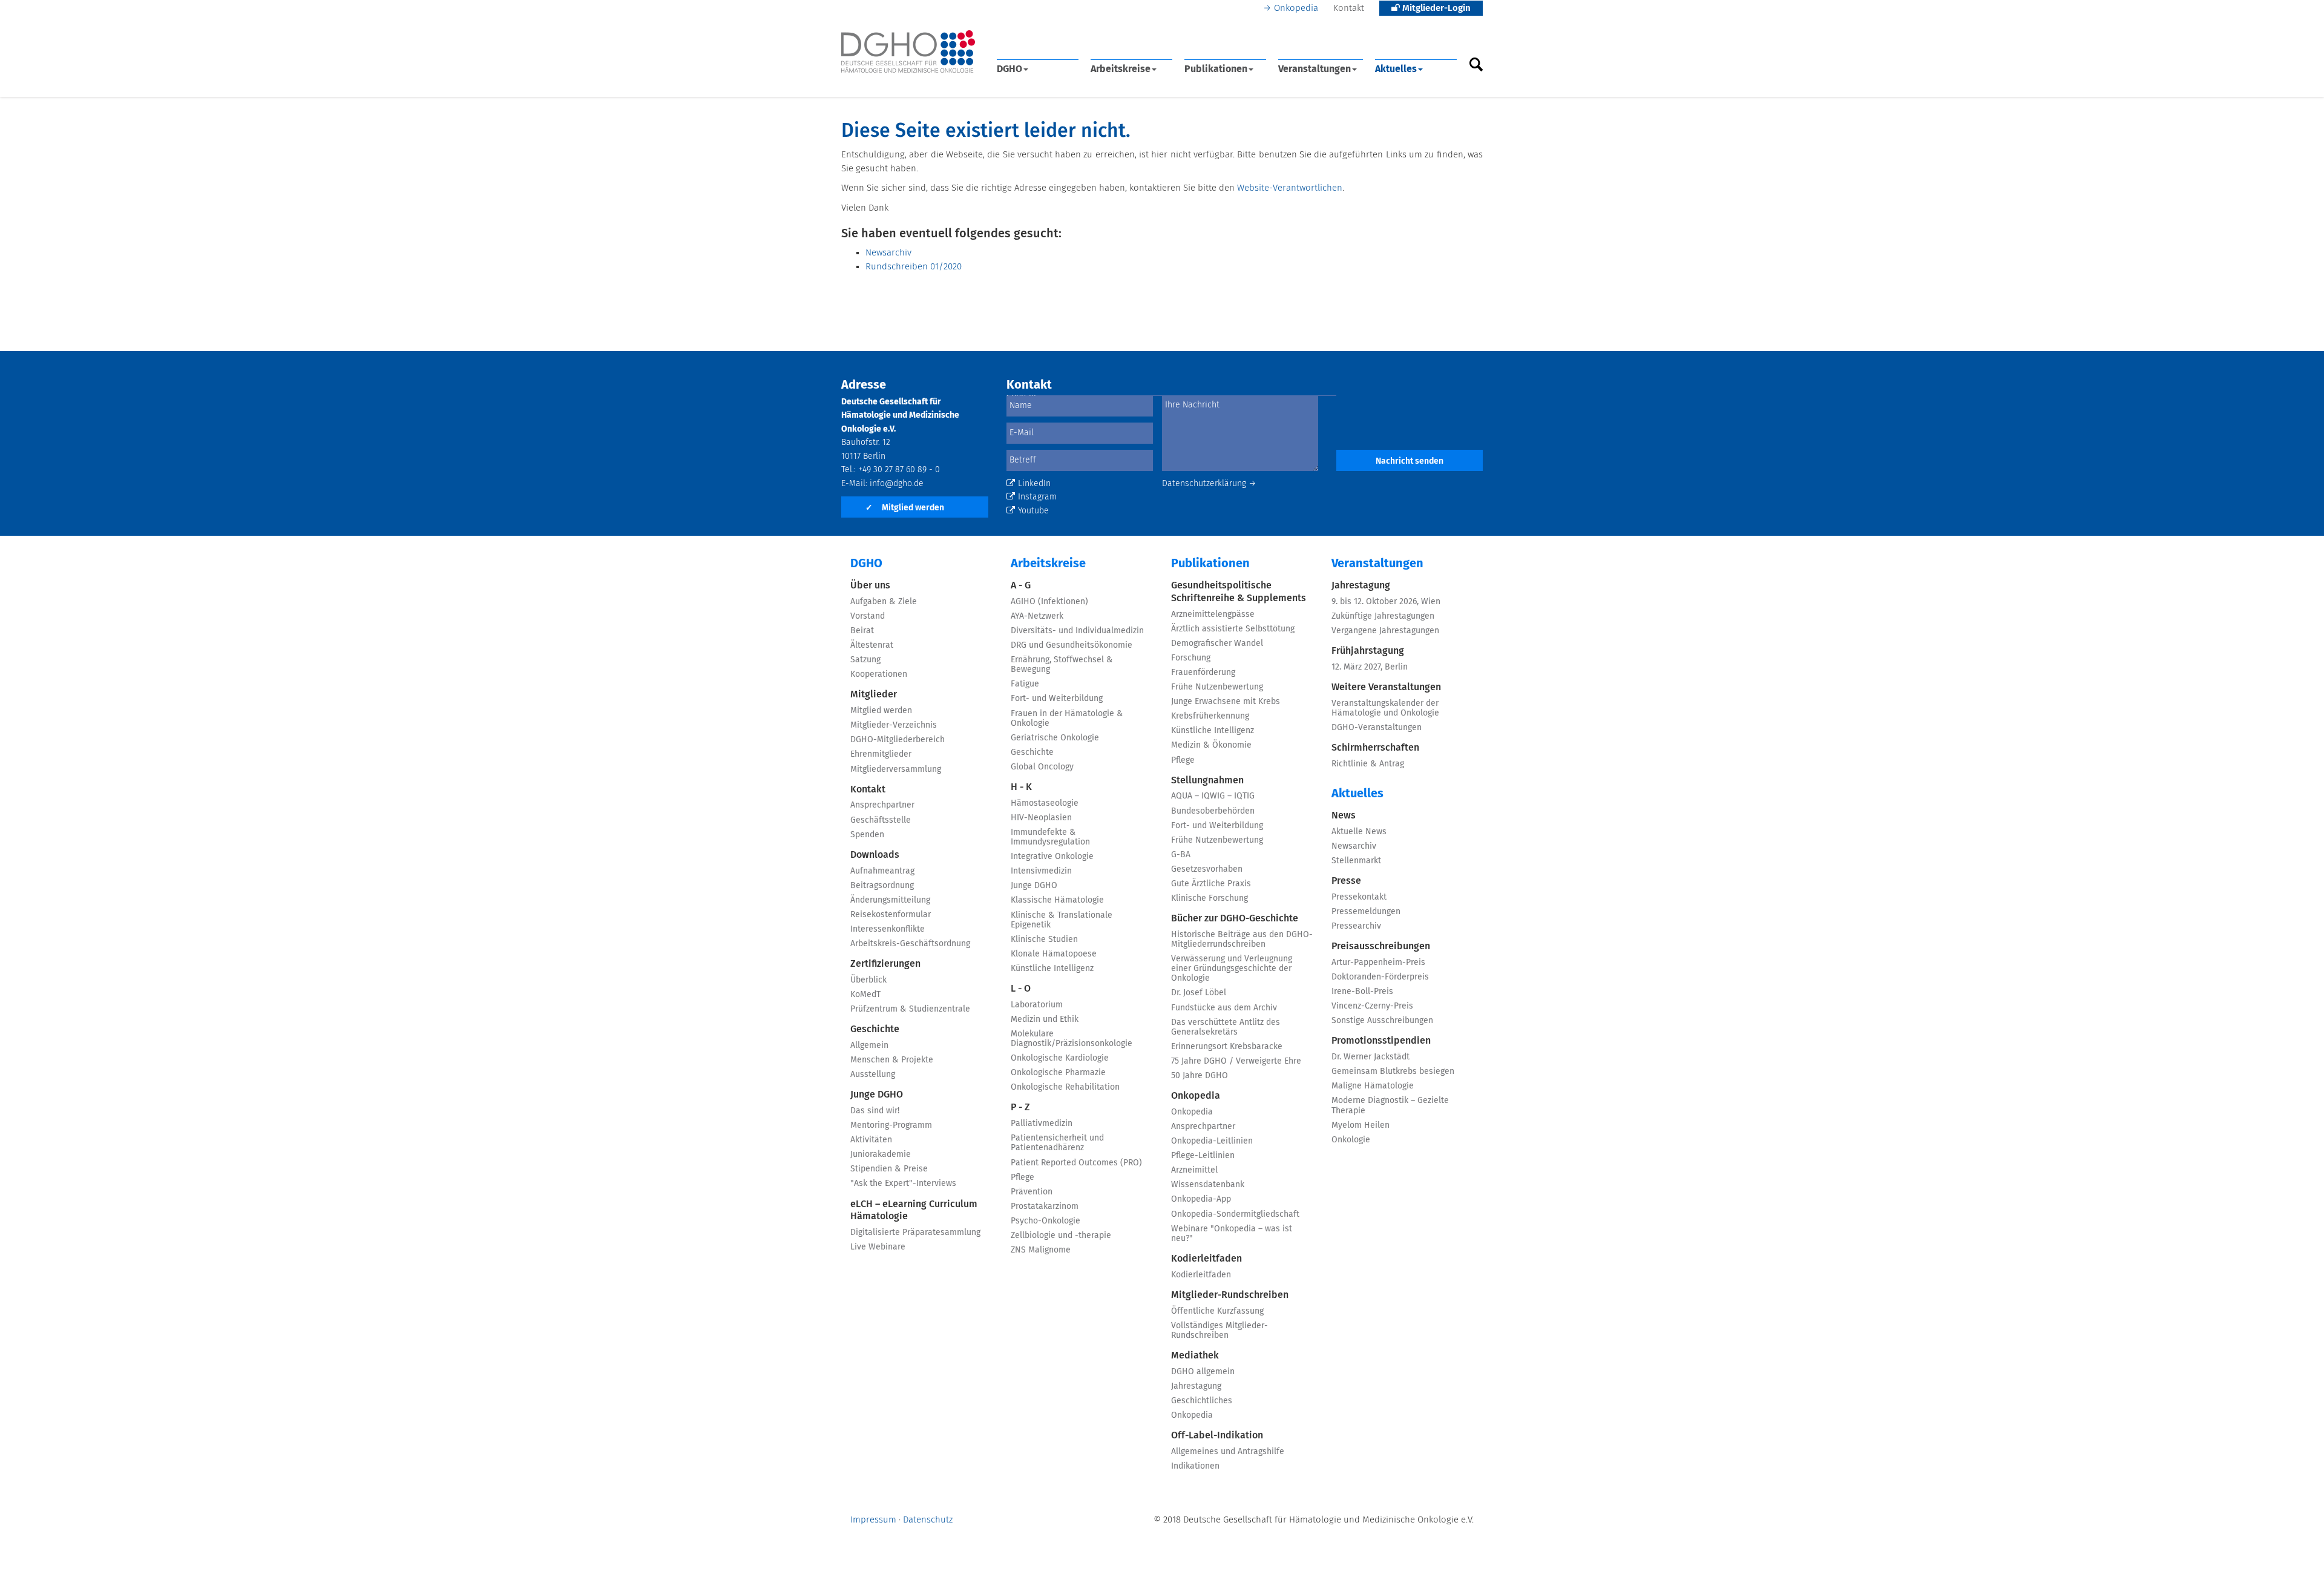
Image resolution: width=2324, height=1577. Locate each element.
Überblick (868, 980)
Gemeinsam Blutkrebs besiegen (1393, 1072)
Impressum (873, 1520)
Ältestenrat (872, 645)
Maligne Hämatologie (1373, 1086)
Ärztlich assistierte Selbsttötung (1233, 629)
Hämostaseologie (1045, 803)
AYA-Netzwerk (1037, 616)
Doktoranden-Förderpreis (1380, 977)
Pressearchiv (1356, 926)
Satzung (865, 660)
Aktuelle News (1359, 832)
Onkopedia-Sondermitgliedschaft (1235, 1214)
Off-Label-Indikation (1217, 1435)
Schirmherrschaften (1375, 748)
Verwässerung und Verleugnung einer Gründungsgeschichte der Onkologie (1232, 969)
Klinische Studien (1044, 940)
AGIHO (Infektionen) (1049, 602)
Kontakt (1349, 8)
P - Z (1020, 1107)
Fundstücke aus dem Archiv (1224, 1008)
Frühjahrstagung (1368, 651)
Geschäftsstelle (881, 820)
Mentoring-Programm (891, 1125)
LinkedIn (1034, 484)
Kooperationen (879, 674)
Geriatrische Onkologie (1055, 738)
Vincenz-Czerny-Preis (1372, 1006)
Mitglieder (874, 694)
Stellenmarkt (1356, 861)
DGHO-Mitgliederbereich (898, 740)
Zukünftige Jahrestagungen (1383, 616)
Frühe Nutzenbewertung (1217, 687)
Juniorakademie (881, 1154)
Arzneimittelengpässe (1213, 614)
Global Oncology (1042, 767)
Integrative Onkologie (1052, 857)
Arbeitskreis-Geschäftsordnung (910, 944)
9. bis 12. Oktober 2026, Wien (1386, 602)
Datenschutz (928, 1520)
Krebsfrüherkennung (1210, 716)
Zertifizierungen (885, 964)
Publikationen (1216, 69)
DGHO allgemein (1203, 1372)
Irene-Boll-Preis (1362, 992)
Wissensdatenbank (1208, 1185)
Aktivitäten (871, 1140)
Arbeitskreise (1121, 69)
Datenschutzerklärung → (1209, 484)
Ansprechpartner (882, 805)
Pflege (1022, 1177)
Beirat (862, 631)
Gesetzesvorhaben (1207, 869)
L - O (1021, 989)
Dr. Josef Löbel (1199, 993)
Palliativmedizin (1042, 1124)
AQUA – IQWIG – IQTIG (1213, 796)
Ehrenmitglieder (881, 754)
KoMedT (865, 995)
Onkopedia (1296, 8)
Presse (1346, 881)
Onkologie (1351, 1140)
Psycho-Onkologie (1045, 1221)
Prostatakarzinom (1045, 1207)
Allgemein (869, 1045)
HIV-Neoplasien (1041, 818)
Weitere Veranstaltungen (1386, 687)
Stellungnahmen (1207, 780)
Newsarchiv (888, 253)
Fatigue (1025, 684)
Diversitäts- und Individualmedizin (1077, 631)
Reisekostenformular (891, 915)
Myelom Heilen (1361, 1125)
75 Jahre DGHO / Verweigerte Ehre (1236, 1061)
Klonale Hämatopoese (1054, 954)
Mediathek (1195, 1355)
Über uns (870, 585)
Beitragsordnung (882, 886)
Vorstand (868, 616)
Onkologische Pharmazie (1058, 1073)
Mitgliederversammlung (896, 769)
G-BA (1181, 855)
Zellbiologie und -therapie (1061, 1236)
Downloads (875, 855)
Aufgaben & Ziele (884, 602)
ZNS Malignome (1041, 1250)
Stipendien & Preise (889, 1169)
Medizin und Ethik (1045, 1019)
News (1344, 815)
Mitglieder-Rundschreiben (1230, 1295)
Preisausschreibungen (1381, 946)
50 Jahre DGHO (1200, 1076)
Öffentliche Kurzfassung (1217, 1311)
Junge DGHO (877, 1095)
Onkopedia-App (1201, 1199)
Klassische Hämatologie (1057, 900)
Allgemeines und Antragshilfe (1228, 1452)
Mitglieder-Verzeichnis (894, 725)
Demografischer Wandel (1217, 644)
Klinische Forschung (1210, 898)
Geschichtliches (1202, 1401)
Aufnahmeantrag (882, 871)
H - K (1021, 787)
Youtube (1033, 511)
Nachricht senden (1410, 461)
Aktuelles (1396, 69)
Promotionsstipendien (1381, 1041)
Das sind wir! (875, 1111)
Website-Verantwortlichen (1290, 188)
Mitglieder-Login (1435, 8)
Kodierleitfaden (1206, 1259)
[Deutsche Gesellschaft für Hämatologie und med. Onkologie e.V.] (908, 52)
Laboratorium (1037, 1005)
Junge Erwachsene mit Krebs (1226, 702)
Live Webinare (878, 1247)
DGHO (1009, 69)
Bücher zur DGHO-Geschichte (1235, 918)
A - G (1021, 585)
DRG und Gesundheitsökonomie (1072, 645)
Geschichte (875, 1029)
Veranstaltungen (1315, 69)
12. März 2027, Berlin (1370, 667)
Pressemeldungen (1366, 912)
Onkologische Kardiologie (1060, 1058)
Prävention (1032, 1192)
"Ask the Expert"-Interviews (903, 1184)
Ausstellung (873, 1075)
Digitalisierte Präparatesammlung (915, 1233)
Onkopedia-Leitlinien (1212, 1141)
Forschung (1191, 658)
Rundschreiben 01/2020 (914, 267)
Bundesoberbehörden (1213, 811)
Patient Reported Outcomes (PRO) (1076, 1163)
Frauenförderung (1203, 673)
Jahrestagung (1196, 1386)
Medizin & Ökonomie (1211, 745)
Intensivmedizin (1041, 871)
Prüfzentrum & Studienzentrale (910, 1009)
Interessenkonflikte (888, 929)
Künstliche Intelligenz (1052, 969)
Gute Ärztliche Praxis (1211, 884)
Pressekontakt (1359, 897)
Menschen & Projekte (892, 1060)
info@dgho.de (897, 484)
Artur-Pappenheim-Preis (1378, 963)
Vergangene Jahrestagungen (1385, 631)
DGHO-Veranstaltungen (1377, 728)
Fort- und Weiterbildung (1057, 699)
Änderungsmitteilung (890, 900)
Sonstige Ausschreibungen (1382, 1021)
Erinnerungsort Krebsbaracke (1227, 1047)
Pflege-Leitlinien (1203, 1156)
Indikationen (1195, 1466)
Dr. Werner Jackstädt (1370, 1057)
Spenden (867, 835)
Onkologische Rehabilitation (1065, 1087)
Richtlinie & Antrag (1368, 764)
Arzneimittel (1194, 1170)
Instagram (1037, 497)
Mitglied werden (905, 508)
